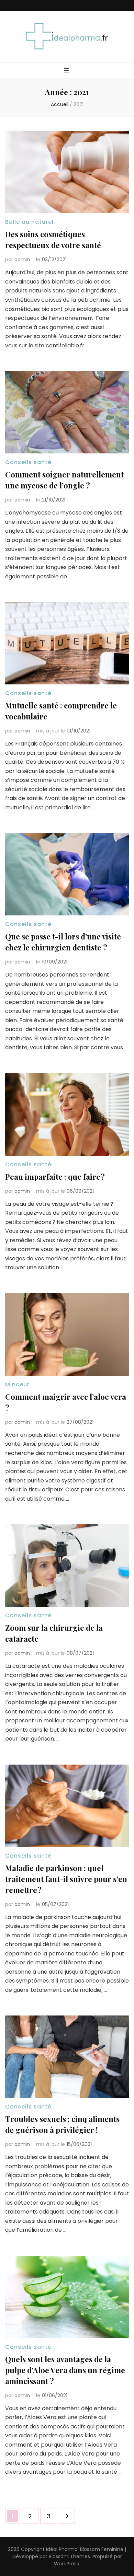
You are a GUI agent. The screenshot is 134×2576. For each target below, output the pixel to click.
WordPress (66, 2564)
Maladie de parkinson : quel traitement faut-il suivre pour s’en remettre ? (66, 1879)
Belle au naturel (29, 222)
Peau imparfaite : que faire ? (55, 1177)
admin (22, 259)
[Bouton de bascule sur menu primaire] (67, 71)
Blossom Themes (69, 2556)
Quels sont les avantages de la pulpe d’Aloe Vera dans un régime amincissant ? (65, 2370)
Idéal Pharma (62, 2549)
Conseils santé (28, 462)
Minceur (17, 1384)
